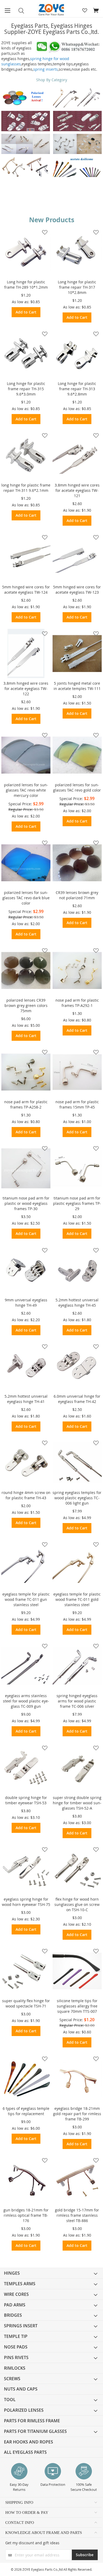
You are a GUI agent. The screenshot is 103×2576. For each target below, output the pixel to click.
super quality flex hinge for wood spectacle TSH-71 (26, 2003)
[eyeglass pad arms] (77, 144)
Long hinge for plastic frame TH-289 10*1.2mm (26, 285)
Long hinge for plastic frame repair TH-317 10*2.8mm (77, 287)
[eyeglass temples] (77, 97)
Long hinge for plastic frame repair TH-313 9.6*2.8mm (77, 389)
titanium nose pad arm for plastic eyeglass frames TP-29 (77, 1203)
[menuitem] (51, 2273)
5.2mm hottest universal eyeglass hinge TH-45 (77, 1303)
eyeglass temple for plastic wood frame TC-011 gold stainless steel (77, 1599)
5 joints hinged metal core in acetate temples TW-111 (77, 686)
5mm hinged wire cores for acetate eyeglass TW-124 (26, 590)
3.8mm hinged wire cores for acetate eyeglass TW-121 (77, 490)
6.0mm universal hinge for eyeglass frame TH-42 (77, 1399)
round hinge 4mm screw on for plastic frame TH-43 (26, 1495)
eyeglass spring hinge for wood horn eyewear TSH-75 (26, 1902)
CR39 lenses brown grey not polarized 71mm (77, 895)
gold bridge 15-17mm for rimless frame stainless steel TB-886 (77, 2215)
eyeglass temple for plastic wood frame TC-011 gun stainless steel (26, 1599)
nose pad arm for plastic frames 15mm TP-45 (77, 1104)
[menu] (51, 2363)
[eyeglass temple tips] (77, 167)
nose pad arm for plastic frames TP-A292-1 (77, 1003)
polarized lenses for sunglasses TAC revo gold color (77, 787)
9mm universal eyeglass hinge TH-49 (26, 1303)
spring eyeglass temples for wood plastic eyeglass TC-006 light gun (77, 1498)
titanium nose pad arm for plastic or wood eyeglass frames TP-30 (26, 1203)
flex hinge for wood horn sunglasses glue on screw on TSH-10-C (77, 1904)
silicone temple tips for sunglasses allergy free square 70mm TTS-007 (77, 2006)
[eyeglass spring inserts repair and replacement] (26, 144)
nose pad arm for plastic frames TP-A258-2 (26, 1104)
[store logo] (51, 10)
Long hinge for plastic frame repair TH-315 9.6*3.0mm (26, 389)
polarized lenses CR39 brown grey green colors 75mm (26, 1005)
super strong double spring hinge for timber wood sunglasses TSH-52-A (77, 1803)
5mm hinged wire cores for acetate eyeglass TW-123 (77, 590)
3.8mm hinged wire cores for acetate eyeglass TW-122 (26, 689)
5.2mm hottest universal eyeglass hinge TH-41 (26, 1399)
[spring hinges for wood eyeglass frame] (77, 121)
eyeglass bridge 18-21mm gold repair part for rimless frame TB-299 (77, 2114)
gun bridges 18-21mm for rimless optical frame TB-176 (26, 2215)
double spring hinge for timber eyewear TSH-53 (26, 1800)
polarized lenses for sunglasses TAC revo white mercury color (26, 790)
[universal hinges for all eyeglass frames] (26, 121)
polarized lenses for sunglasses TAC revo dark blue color (26, 898)
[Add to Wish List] (43, 232)
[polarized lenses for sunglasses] (26, 98)
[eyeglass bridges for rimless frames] (26, 167)
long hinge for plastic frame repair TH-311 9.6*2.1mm (26, 488)
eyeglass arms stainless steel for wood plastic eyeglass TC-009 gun (26, 1701)
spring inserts (46, 69)
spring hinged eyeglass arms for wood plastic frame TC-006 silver (77, 1701)
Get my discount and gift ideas (32, 2543)
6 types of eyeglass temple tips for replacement (26, 2111)
